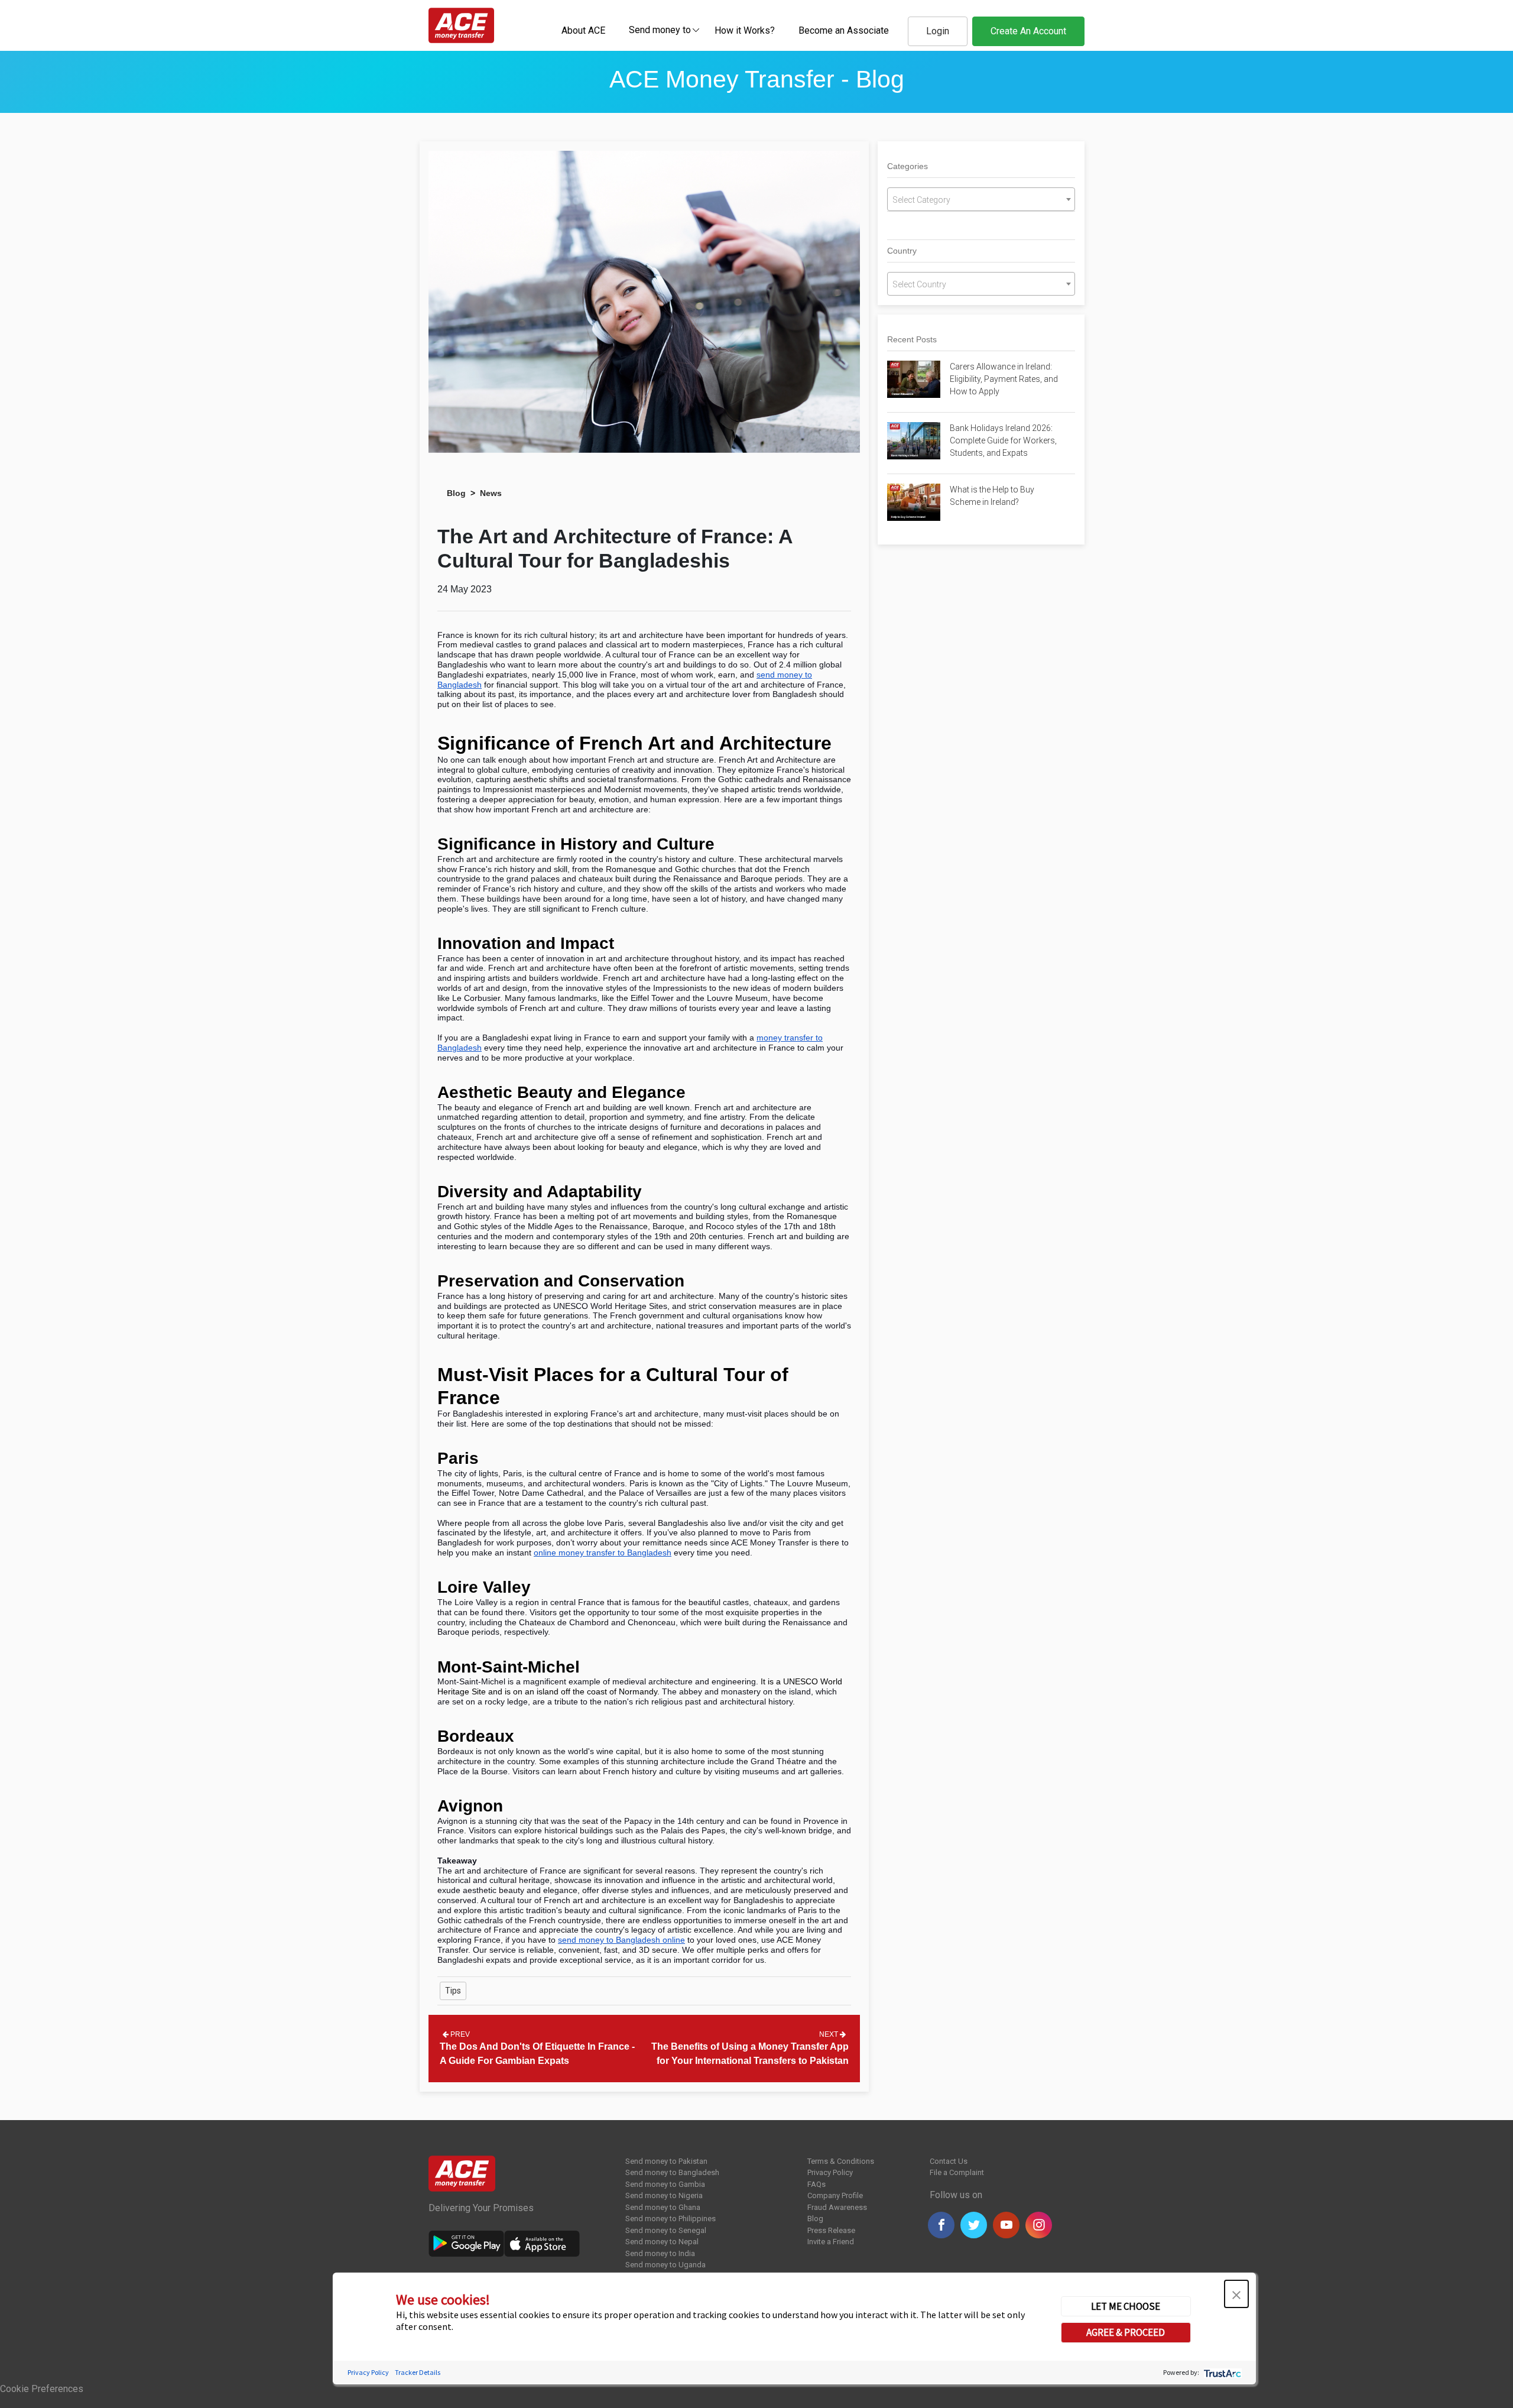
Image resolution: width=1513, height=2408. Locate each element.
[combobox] (660, 30)
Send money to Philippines (671, 2219)
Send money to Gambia (665, 2184)
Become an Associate (844, 30)
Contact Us (949, 2161)
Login (938, 31)
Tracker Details (418, 2372)
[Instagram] (1039, 2225)
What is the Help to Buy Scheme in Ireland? (992, 496)
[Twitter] (974, 2225)
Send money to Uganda (665, 2265)
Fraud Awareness (837, 2207)
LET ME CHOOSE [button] (1126, 2306)
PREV (459, 2034)
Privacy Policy (830, 2172)
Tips (453, 1991)
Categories (908, 166)
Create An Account (1028, 31)
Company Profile (835, 2195)
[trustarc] (1221, 2372)
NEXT (829, 2034)
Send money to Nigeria (664, 2195)
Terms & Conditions (841, 2161)
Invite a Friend (831, 2242)
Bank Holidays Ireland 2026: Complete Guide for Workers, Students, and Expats (1003, 440)
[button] (1236, 2294)
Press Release (831, 2230)
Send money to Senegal (666, 2230)
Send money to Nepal (662, 2242)
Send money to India (660, 2253)
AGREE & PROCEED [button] (1126, 2332)
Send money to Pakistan (666, 2161)
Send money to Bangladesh (672, 2172)
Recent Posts (912, 339)
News (491, 493)
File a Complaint (957, 2172)
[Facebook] (941, 2225)
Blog (456, 493)
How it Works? (745, 30)
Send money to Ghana (663, 2207)
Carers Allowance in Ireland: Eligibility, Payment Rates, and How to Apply (1004, 379)
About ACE (583, 30)
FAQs (816, 2184)
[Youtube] (1006, 2225)
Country (902, 251)
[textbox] (660, 29)
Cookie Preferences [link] (42, 2389)
